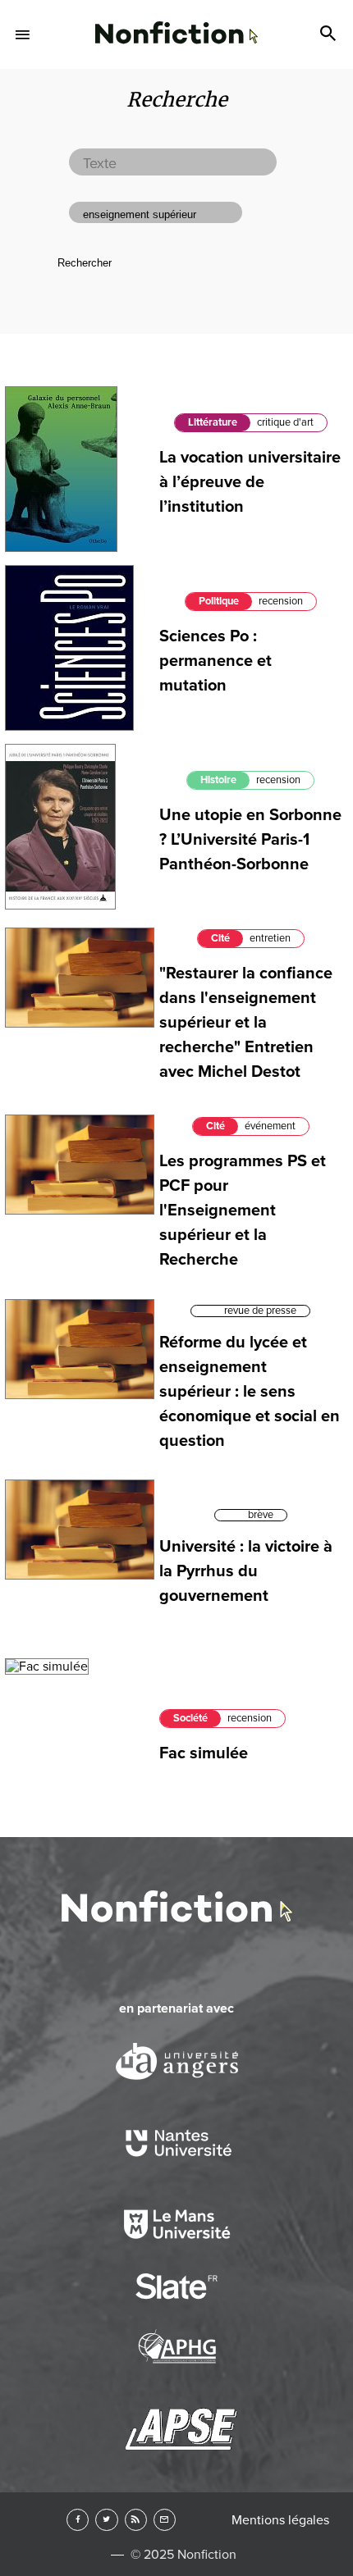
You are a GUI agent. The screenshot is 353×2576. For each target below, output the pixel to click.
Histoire (218, 780)
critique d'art (285, 422)
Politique (219, 601)
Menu (23, 34)
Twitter (106, 2520)
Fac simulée (204, 1753)
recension (281, 601)
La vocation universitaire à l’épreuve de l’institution (250, 482)
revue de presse (260, 1311)
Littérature (213, 422)
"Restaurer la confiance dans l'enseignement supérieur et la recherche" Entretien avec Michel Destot (246, 1023)
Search (330, 34)
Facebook (78, 2520)
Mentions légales (280, 2520)
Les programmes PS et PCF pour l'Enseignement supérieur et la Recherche (243, 1210)
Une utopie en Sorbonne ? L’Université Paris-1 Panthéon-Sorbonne (250, 840)
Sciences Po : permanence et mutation (215, 661)
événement (270, 1126)
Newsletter (165, 2520)
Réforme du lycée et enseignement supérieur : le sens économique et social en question (250, 1392)
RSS (136, 2520)
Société (190, 1718)
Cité (220, 938)
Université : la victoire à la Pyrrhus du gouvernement (246, 1571)
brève (261, 1515)
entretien (270, 938)
